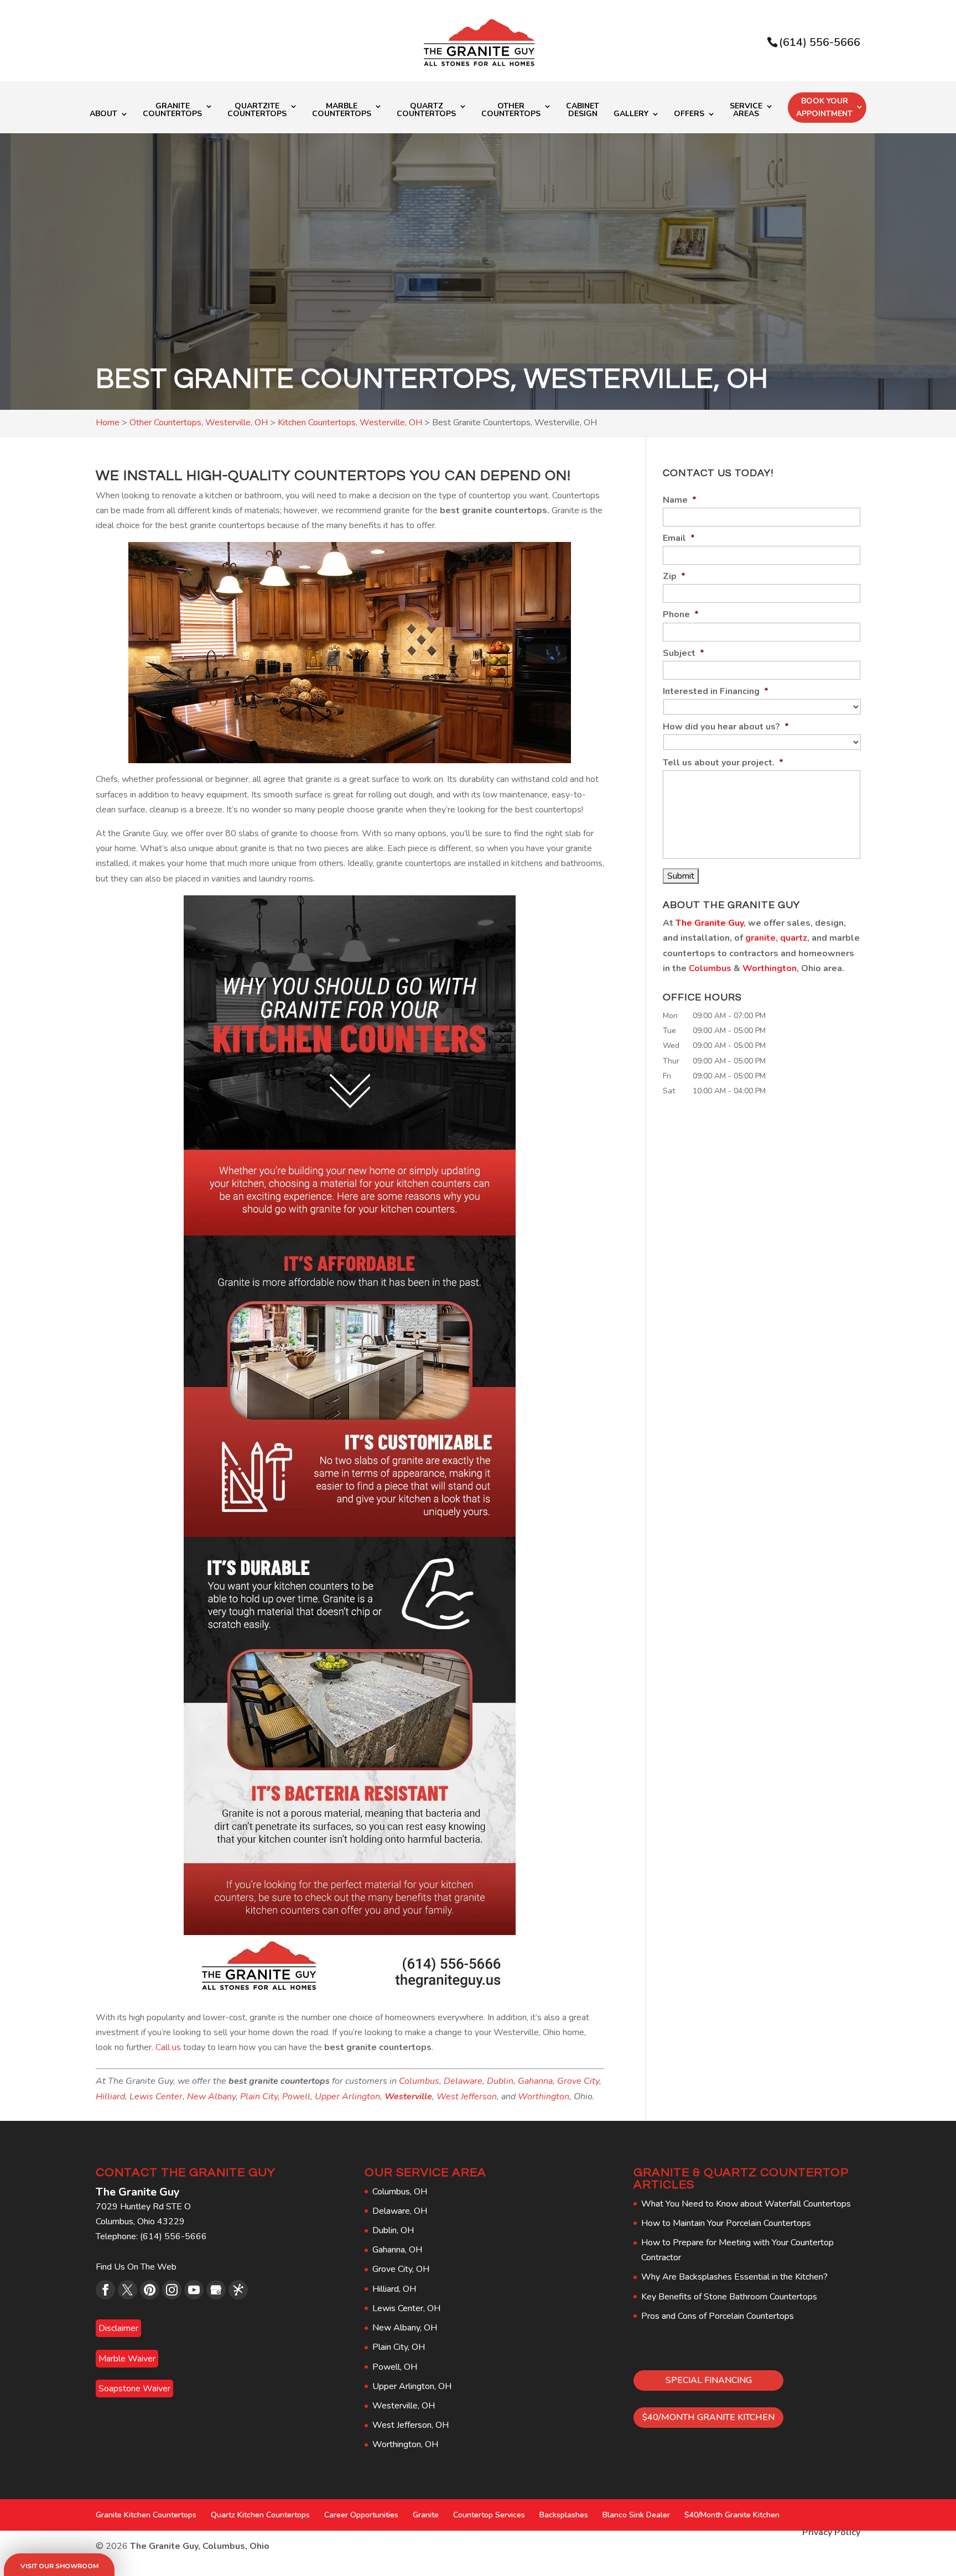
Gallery (631, 114)
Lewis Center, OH (406, 2308)
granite (760, 938)
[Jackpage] (238, 2290)
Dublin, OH (393, 2230)
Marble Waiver (127, 2359)
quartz (794, 938)
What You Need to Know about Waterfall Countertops (746, 2204)
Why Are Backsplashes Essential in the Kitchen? (734, 2277)
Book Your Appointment (824, 108)
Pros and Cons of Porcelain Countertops (718, 2316)
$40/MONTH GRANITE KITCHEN (708, 2417)
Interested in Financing (716, 692)
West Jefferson (467, 2097)
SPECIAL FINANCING (709, 2380)
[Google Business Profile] (216, 2290)
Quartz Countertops (426, 111)
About (103, 114)
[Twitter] (128, 2290)
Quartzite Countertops (257, 111)
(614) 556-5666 (820, 42)
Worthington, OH (405, 2444)
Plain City (259, 2097)
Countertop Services (489, 2515)
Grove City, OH (401, 2269)
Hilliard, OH (394, 2289)
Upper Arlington (347, 2097)
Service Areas (746, 111)
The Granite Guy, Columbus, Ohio (200, 2546)
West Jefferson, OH (411, 2425)
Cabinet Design (583, 111)
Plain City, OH (399, 2347)
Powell (296, 2097)
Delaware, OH (400, 2211)
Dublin (500, 2081)
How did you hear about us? (726, 727)
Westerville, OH (404, 2406)
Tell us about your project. (723, 763)
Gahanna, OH (397, 2250)
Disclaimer (118, 2328)
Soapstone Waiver (134, 2389)
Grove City (578, 2081)
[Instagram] (172, 2290)
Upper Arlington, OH (412, 2386)
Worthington (544, 2097)
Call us (168, 2047)
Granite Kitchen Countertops (146, 2515)
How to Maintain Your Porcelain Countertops (726, 2223)
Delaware (463, 2081)
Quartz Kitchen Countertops (260, 2515)
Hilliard (110, 2097)
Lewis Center (156, 2097)
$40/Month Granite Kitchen (732, 2515)
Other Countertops (511, 111)
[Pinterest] (150, 2290)
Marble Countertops (342, 111)
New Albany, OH (405, 2328)
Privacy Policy (831, 2532)
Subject (684, 653)
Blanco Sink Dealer (636, 2515)
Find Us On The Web (136, 2267)
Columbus (419, 2081)
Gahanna (535, 2081)
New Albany (211, 2097)
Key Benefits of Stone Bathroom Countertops (729, 2297)
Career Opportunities (361, 2515)
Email (679, 538)
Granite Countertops (172, 111)
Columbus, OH (400, 2192)
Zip (674, 577)
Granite (426, 2515)
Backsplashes (564, 2515)
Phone (681, 615)
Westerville (408, 2097)
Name (680, 500)
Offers (689, 114)
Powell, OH (395, 2367)
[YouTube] (194, 2290)
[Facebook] (105, 2290)
